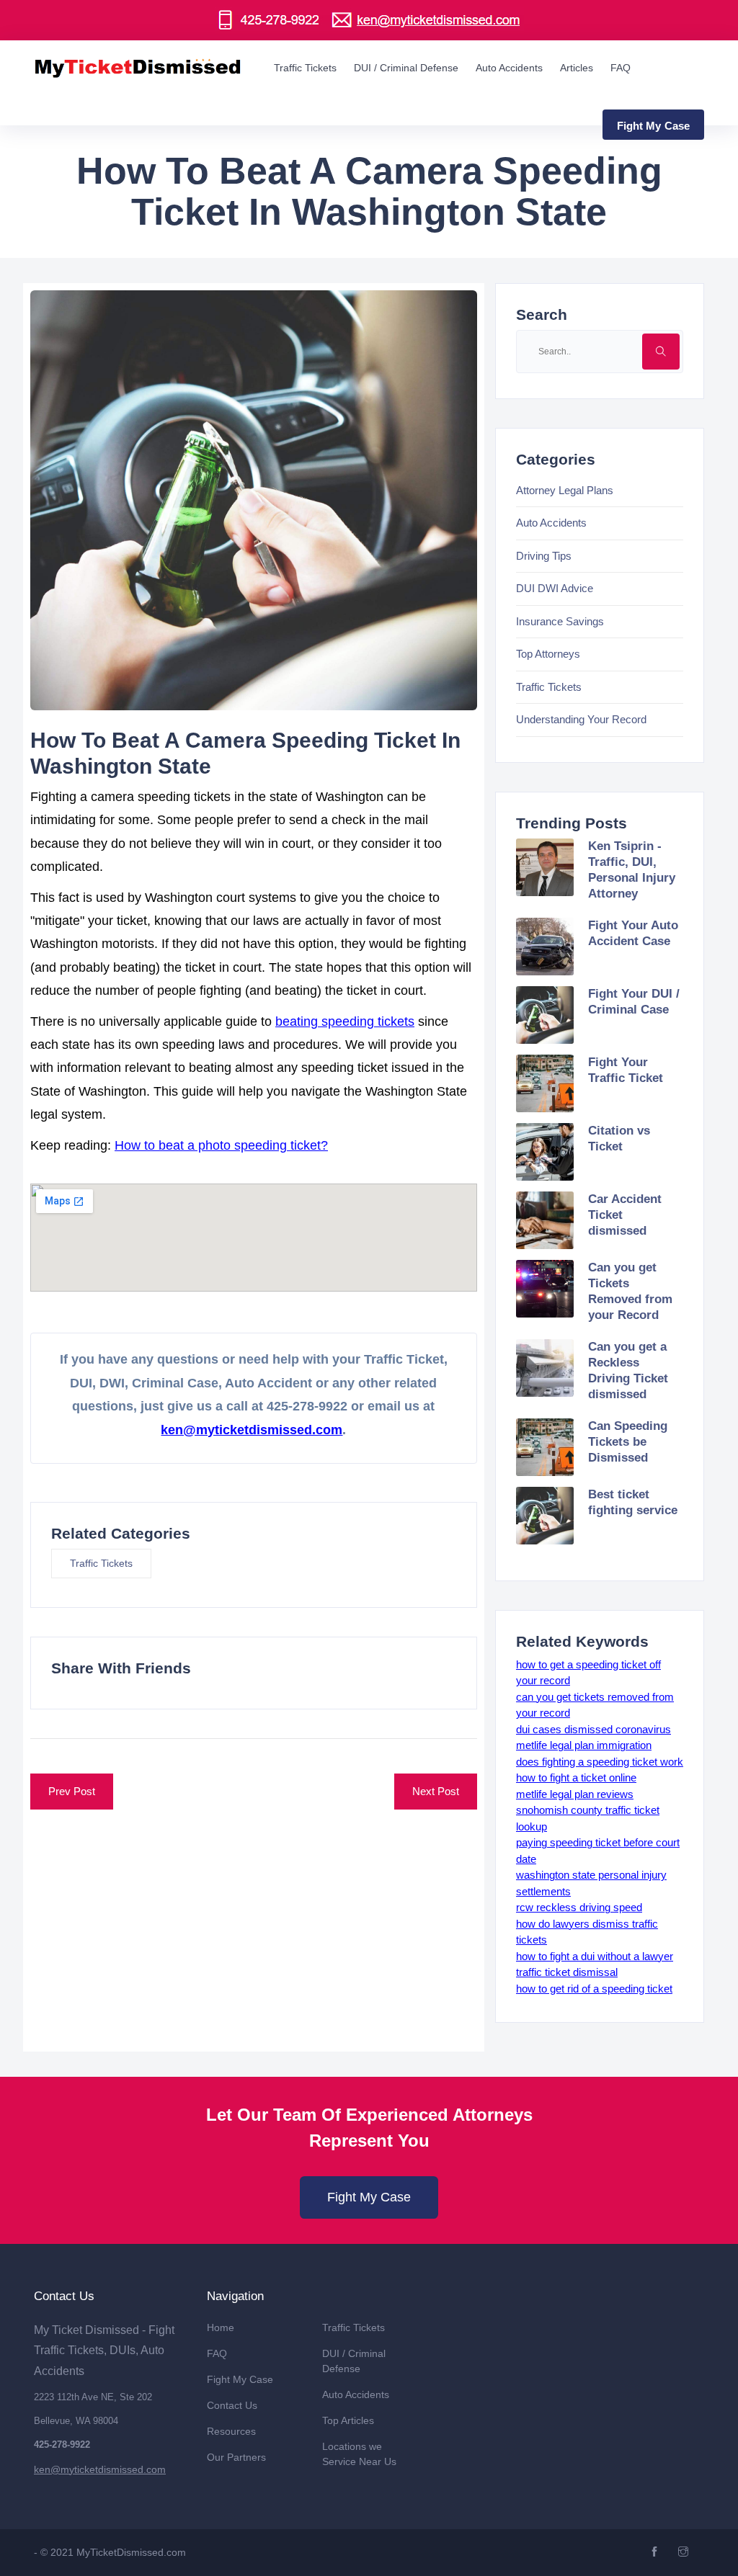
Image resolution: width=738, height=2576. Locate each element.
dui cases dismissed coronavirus (593, 1729)
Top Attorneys (548, 654)
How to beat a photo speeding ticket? (221, 1145)
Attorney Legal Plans (565, 490)
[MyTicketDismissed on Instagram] (685, 2552)
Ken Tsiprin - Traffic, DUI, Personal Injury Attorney (632, 870)
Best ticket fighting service (633, 1502)
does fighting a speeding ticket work (600, 1762)
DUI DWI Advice (555, 588)
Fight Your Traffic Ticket (626, 1070)
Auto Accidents (509, 68)
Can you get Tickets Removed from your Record (630, 1291)
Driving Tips (544, 556)
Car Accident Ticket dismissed (625, 1215)
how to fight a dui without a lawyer (595, 1956)
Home (221, 2327)
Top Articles (348, 2420)
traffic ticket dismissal (567, 1972)
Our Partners (236, 2457)
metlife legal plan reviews (575, 1794)
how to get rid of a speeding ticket (594, 1989)
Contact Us (232, 2405)
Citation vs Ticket (619, 1139)
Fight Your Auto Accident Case (633, 933)
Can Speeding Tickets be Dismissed (628, 1442)
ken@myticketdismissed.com (252, 1430)
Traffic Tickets (305, 68)
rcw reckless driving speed (579, 1907)
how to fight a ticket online (576, 1777)
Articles (577, 68)
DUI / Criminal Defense (406, 68)
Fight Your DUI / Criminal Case (634, 1002)
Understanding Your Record (581, 719)
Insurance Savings (560, 621)
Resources (231, 2431)
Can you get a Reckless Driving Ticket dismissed (628, 1370)
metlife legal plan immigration (584, 1745)
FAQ (621, 68)
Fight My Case (369, 2197)
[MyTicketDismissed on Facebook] (656, 2552)
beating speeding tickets (345, 1021)
